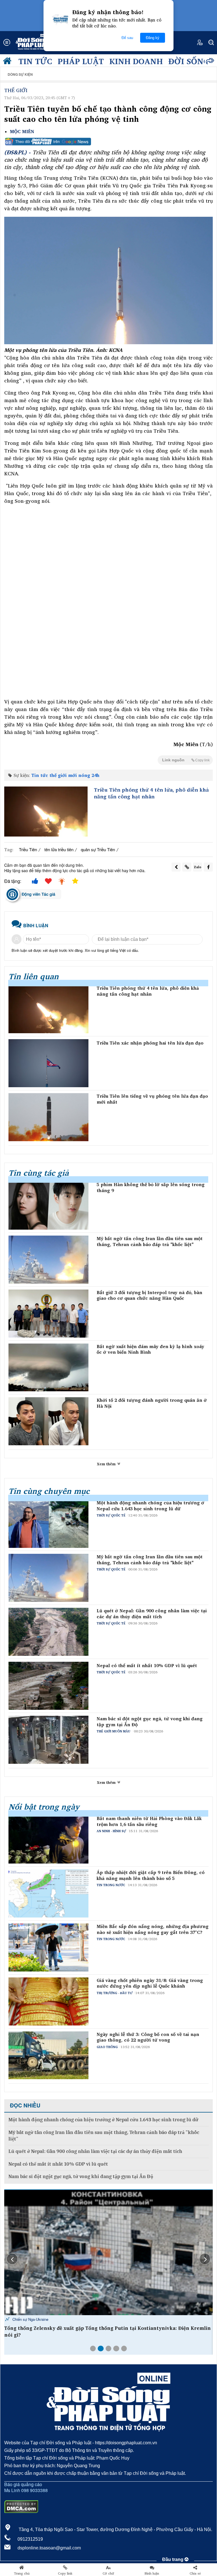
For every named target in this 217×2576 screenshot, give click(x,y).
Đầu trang (173, 2559)
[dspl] (8, 62)
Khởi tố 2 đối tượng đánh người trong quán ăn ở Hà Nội (152, 1403)
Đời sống (189, 61)
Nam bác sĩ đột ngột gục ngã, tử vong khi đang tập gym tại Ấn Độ (150, 1722)
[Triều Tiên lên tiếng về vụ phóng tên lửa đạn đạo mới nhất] (48, 1117)
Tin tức (35, 61)
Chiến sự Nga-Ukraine (30, 2319)
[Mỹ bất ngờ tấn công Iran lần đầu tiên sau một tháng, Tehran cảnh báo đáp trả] (48, 1260)
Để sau (127, 38)
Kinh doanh (136, 61)
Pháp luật (81, 61)
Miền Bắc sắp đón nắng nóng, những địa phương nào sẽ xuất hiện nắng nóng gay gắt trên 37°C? (153, 1929)
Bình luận (152, 2573)
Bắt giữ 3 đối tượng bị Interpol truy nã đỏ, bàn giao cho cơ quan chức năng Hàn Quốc (149, 1295)
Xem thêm (107, 1464)
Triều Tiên (28, 849)
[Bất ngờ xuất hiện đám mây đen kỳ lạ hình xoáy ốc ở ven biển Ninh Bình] (48, 1368)
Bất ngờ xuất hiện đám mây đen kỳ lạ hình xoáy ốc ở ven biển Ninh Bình (150, 1349)
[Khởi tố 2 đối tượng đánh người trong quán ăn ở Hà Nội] (48, 1421)
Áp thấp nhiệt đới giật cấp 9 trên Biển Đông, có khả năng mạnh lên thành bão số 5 (151, 1875)
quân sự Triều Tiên (98, 849)
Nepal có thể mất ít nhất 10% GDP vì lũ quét (147, 1666)
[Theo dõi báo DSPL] (108, 142)
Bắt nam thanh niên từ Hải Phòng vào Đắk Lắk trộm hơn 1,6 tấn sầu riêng (149, 1821)
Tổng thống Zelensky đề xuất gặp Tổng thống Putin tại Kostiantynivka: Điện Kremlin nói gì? (108, 2332)
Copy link (65, 2573)
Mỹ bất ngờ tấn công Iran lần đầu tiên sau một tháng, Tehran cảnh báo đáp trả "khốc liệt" (150, 1242)
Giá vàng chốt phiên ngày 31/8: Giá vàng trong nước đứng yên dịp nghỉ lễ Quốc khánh (150, 1983)
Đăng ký (153, 38)
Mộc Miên (22, 132)
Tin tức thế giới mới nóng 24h (65, 775)
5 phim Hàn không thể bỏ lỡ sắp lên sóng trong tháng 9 (151, 1188)
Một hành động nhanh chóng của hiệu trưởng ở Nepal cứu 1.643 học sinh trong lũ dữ (150, 1506)
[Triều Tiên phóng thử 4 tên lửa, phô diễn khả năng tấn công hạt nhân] (46, 812)
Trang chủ (22, 2573)
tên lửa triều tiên (59, 849)
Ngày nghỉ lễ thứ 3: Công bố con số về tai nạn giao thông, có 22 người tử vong (148, 2037)
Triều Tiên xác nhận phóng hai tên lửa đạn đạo (150, 1043)
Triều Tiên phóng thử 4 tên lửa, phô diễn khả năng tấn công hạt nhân (151, 793)
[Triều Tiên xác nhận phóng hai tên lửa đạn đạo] (48, 1063)
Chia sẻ (195, 2573)
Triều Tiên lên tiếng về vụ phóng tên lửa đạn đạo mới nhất (152, 1099)
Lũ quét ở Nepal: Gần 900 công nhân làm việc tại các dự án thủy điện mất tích (152, 1614)
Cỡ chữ (108, 2573)
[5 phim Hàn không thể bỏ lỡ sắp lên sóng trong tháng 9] (48, 1206)
